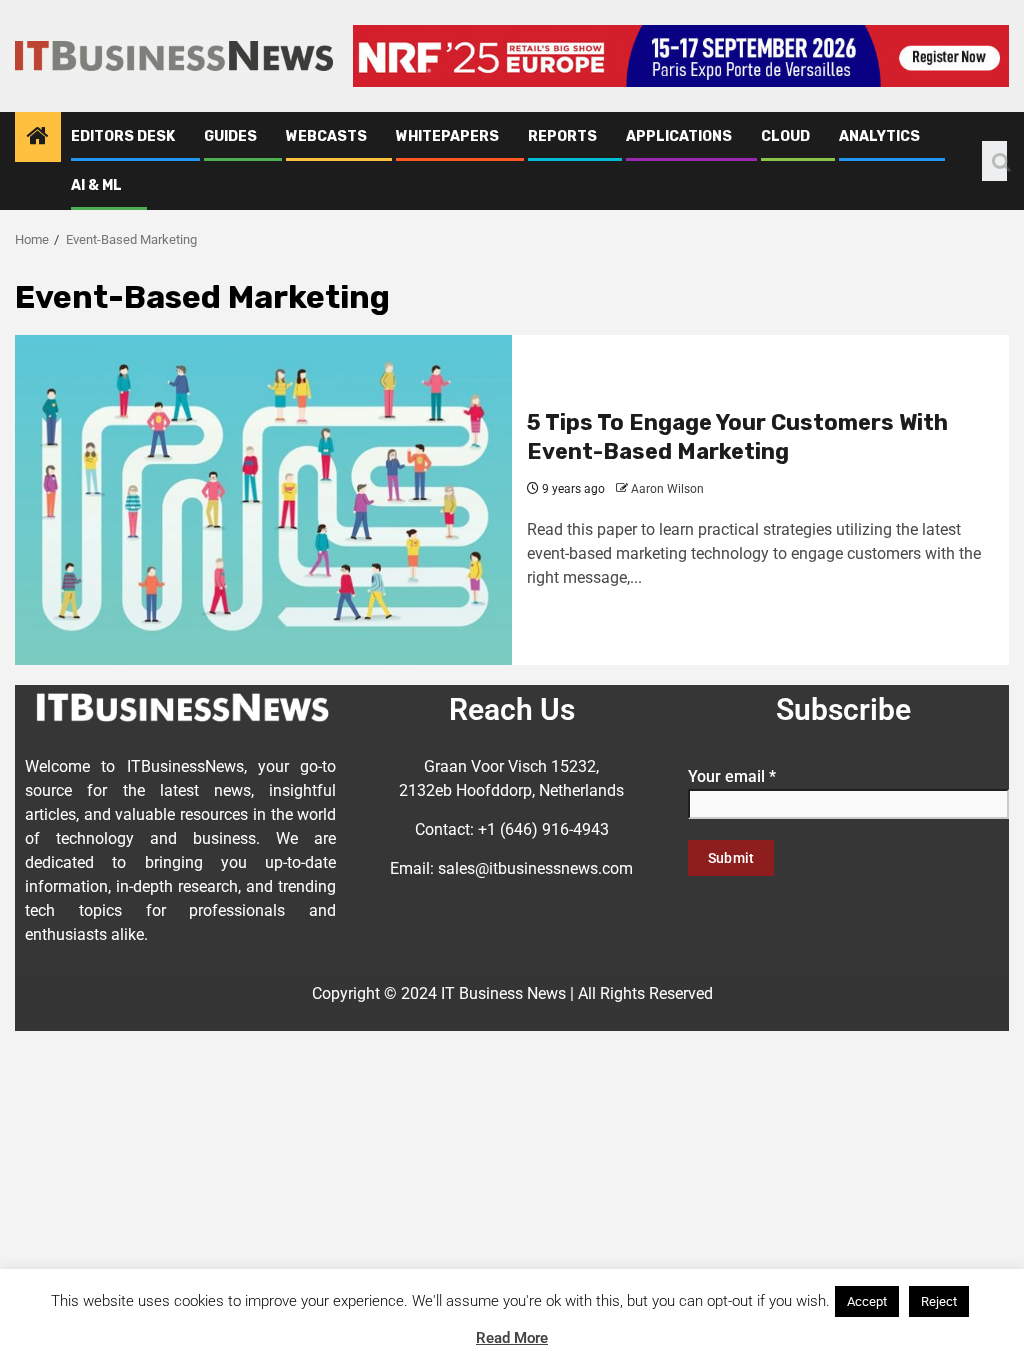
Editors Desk (123, 136)
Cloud (785, 136)
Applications (679, 136)
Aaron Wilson (667, 489)
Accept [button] (867, 1301)
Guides (230, 136)
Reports (562, 136)
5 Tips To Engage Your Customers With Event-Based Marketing (737, 437)
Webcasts (326, 136)
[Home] (38, 138)
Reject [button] (939, 1301)
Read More (512, 1338)
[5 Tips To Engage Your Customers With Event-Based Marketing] (263, 500)
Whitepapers (447, 136)
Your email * (732, 776)
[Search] (994, 161)
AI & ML (96, 185)
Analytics (879, 136)
